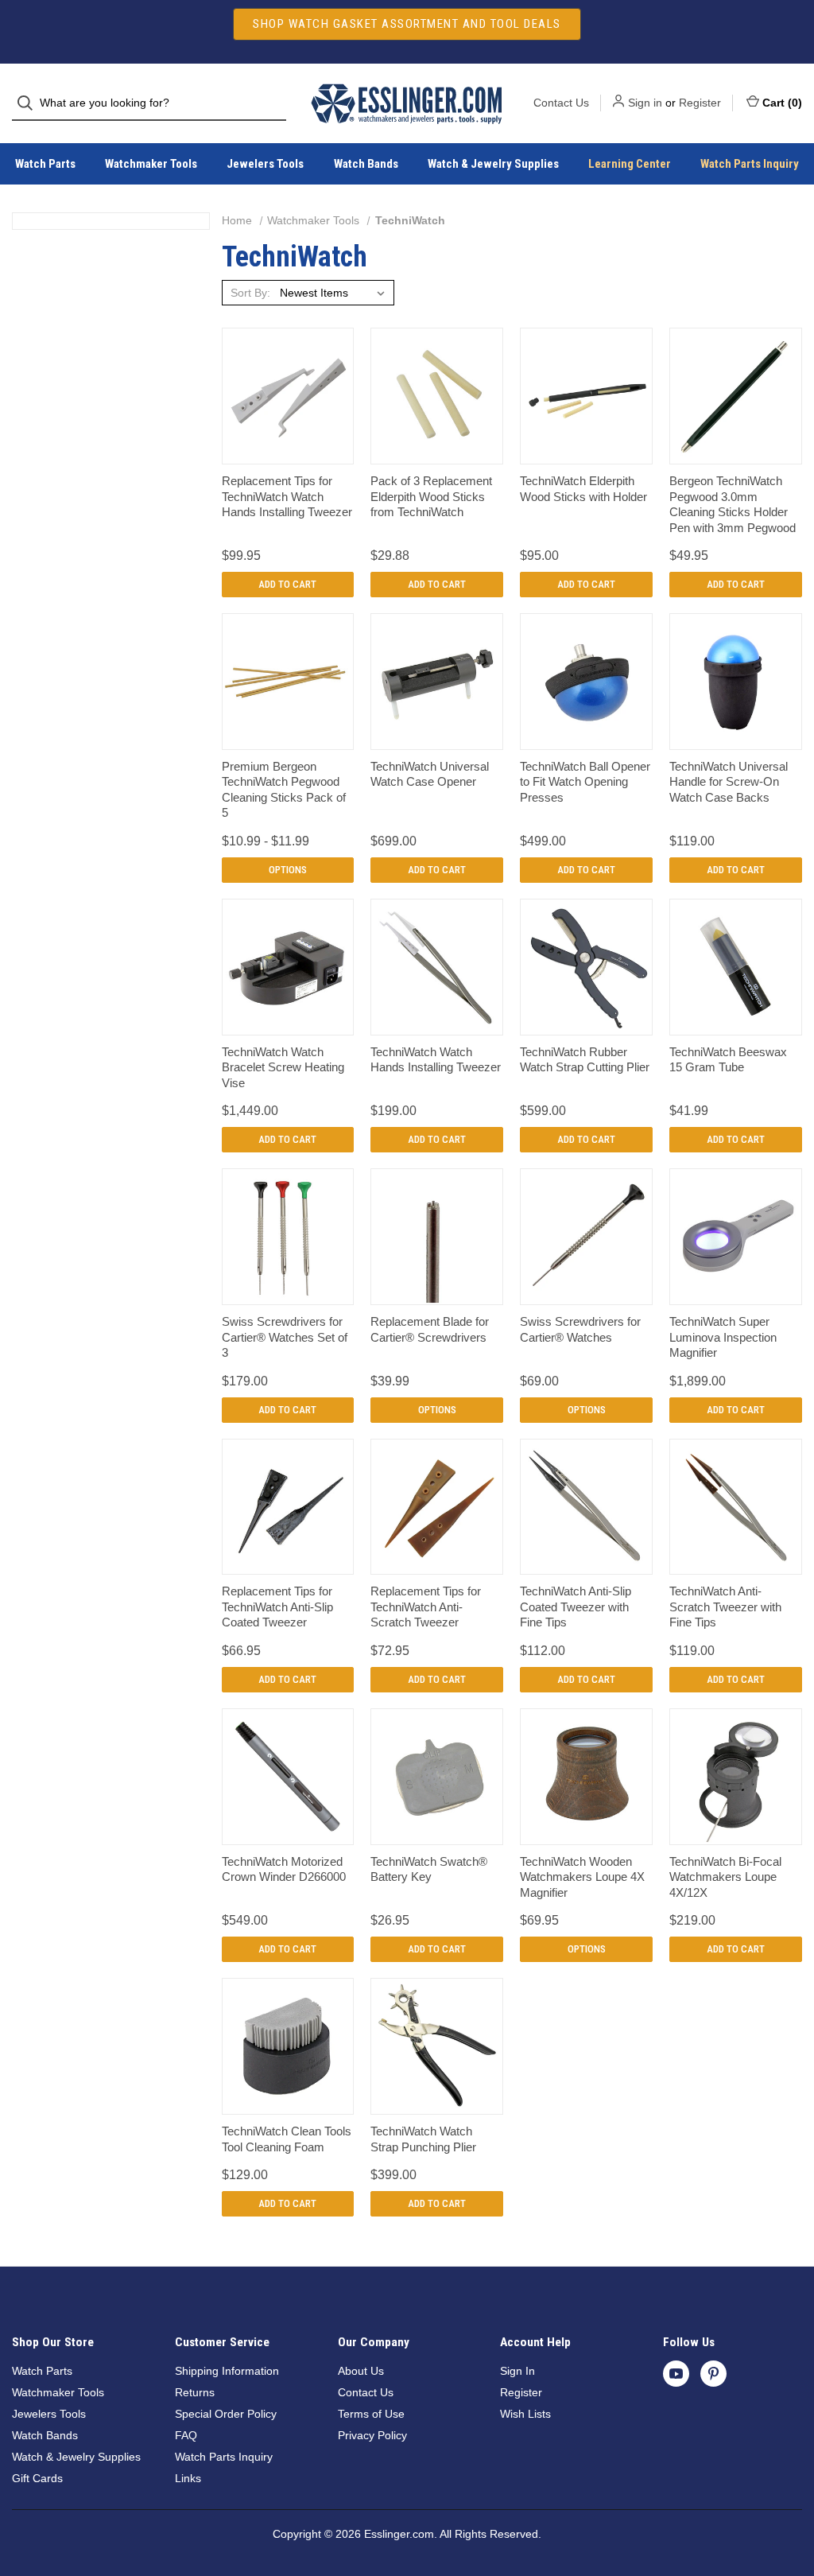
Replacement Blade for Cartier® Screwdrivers (430, 1329)
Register (700, 103)
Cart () (782, 103)
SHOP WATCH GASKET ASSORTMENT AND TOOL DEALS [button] (407, 24)
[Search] (30, 103)
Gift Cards (37, 2478)
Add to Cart (287, 584)
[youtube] (676, 2374)
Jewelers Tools (265, 164)
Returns (195, 2392)
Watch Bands (366, 164)
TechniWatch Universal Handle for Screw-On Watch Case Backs (729, 782)
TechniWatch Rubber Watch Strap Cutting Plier (585, 1060)
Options (288, 870)
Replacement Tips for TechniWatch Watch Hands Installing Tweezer (287, 496)
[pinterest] (713, 2374)
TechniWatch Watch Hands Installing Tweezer (436, 1060)
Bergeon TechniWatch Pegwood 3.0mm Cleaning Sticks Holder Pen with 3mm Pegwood (733, 504)
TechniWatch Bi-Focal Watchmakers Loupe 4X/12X (725, 1877)
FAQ (186, 2435)
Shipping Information (227, 2371)
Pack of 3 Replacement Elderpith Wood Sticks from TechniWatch (431, 496)
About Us (361, 2371)
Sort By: (250, 293)
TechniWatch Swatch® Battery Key (429, 1869)
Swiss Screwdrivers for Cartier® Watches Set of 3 (285, 1337)
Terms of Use (371, 2414)
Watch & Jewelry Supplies (493, 164)
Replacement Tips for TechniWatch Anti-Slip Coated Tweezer (277, 1607)
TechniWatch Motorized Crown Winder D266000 (284, 1869)
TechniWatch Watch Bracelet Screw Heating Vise (283, 1067)
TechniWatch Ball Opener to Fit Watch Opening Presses (585, 782)
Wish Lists (525, 2414)
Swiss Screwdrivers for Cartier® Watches (580, 1329)
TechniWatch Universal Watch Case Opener (430, 774)
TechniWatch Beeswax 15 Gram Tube (728, 1060)
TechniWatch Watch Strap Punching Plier (423, 2139)
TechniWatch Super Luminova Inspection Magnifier (723, 1337)
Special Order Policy (226, 2414)
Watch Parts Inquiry (750, 164)
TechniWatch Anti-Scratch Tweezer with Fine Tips (725, 1607)
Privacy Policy (372, 2435)
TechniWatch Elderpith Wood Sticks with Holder (583, 489)
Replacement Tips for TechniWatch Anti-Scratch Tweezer (426, 1607)
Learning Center (630, 164)
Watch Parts (45, 164)
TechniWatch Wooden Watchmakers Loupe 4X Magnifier (582, 1877)
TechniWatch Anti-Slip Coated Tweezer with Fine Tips (576, 1607)
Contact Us (561, 103)
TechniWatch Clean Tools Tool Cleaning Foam (287, 2139)
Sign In (517, 2371)
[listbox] (335, 293)
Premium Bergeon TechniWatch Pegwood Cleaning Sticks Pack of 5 (284, 790)
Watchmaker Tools (151, 164)
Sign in (645, 103)
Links (188, 2478)
